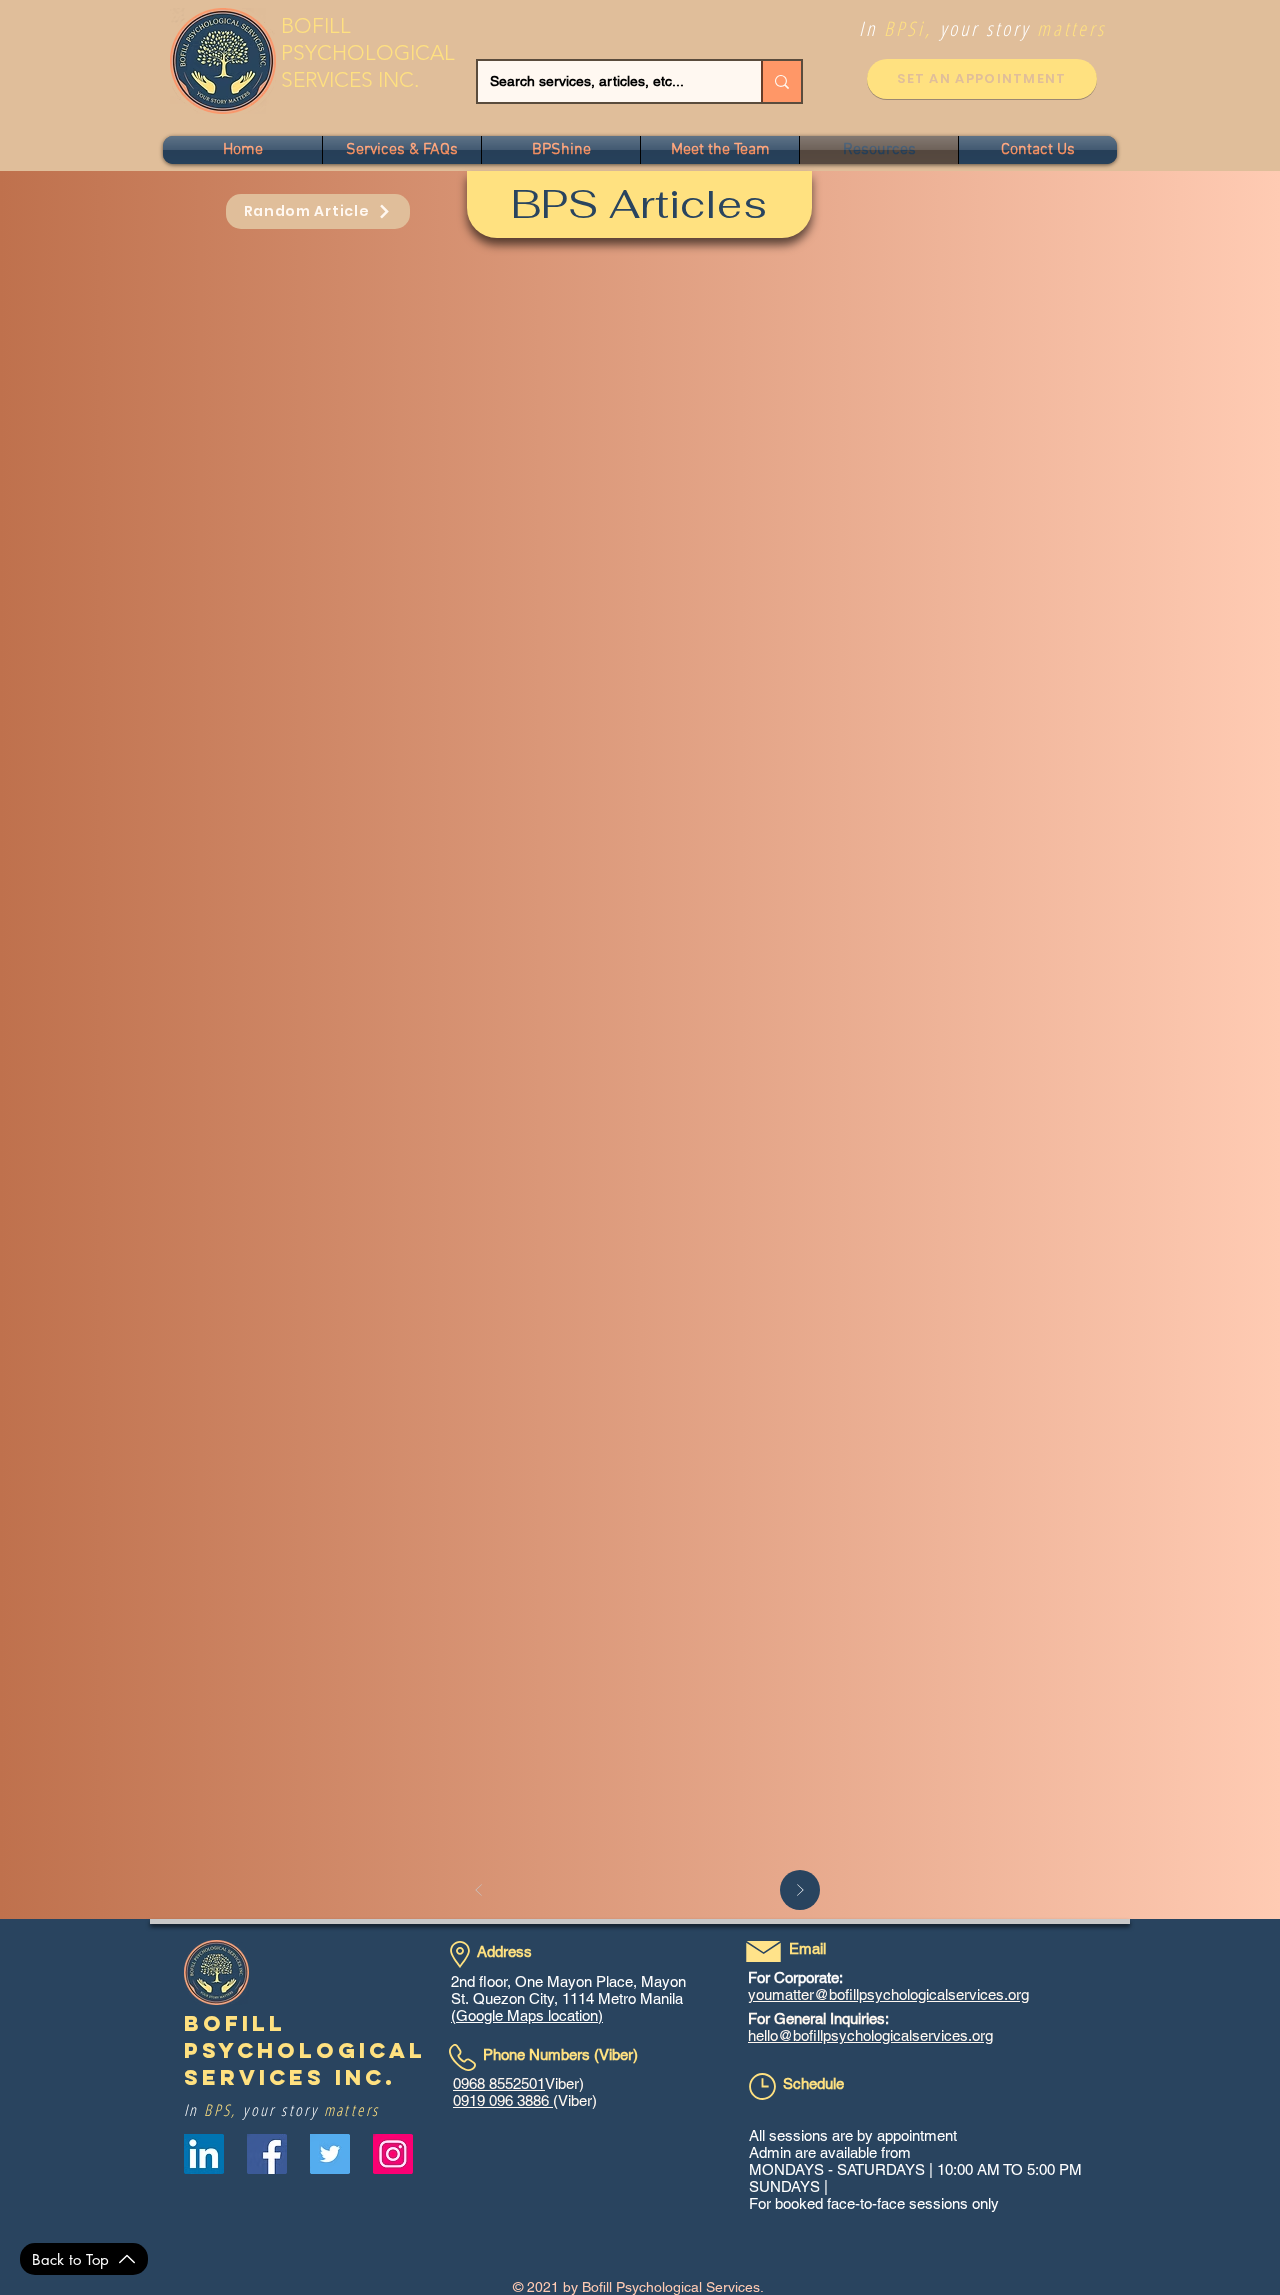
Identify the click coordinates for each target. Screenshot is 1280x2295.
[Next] (800, 1890)
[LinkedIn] (204, 2154)
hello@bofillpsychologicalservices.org (870, 2035)
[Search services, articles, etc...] (781, 81)
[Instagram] (393, 2154)
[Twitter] (330, 2154)
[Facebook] (267, 2154)
